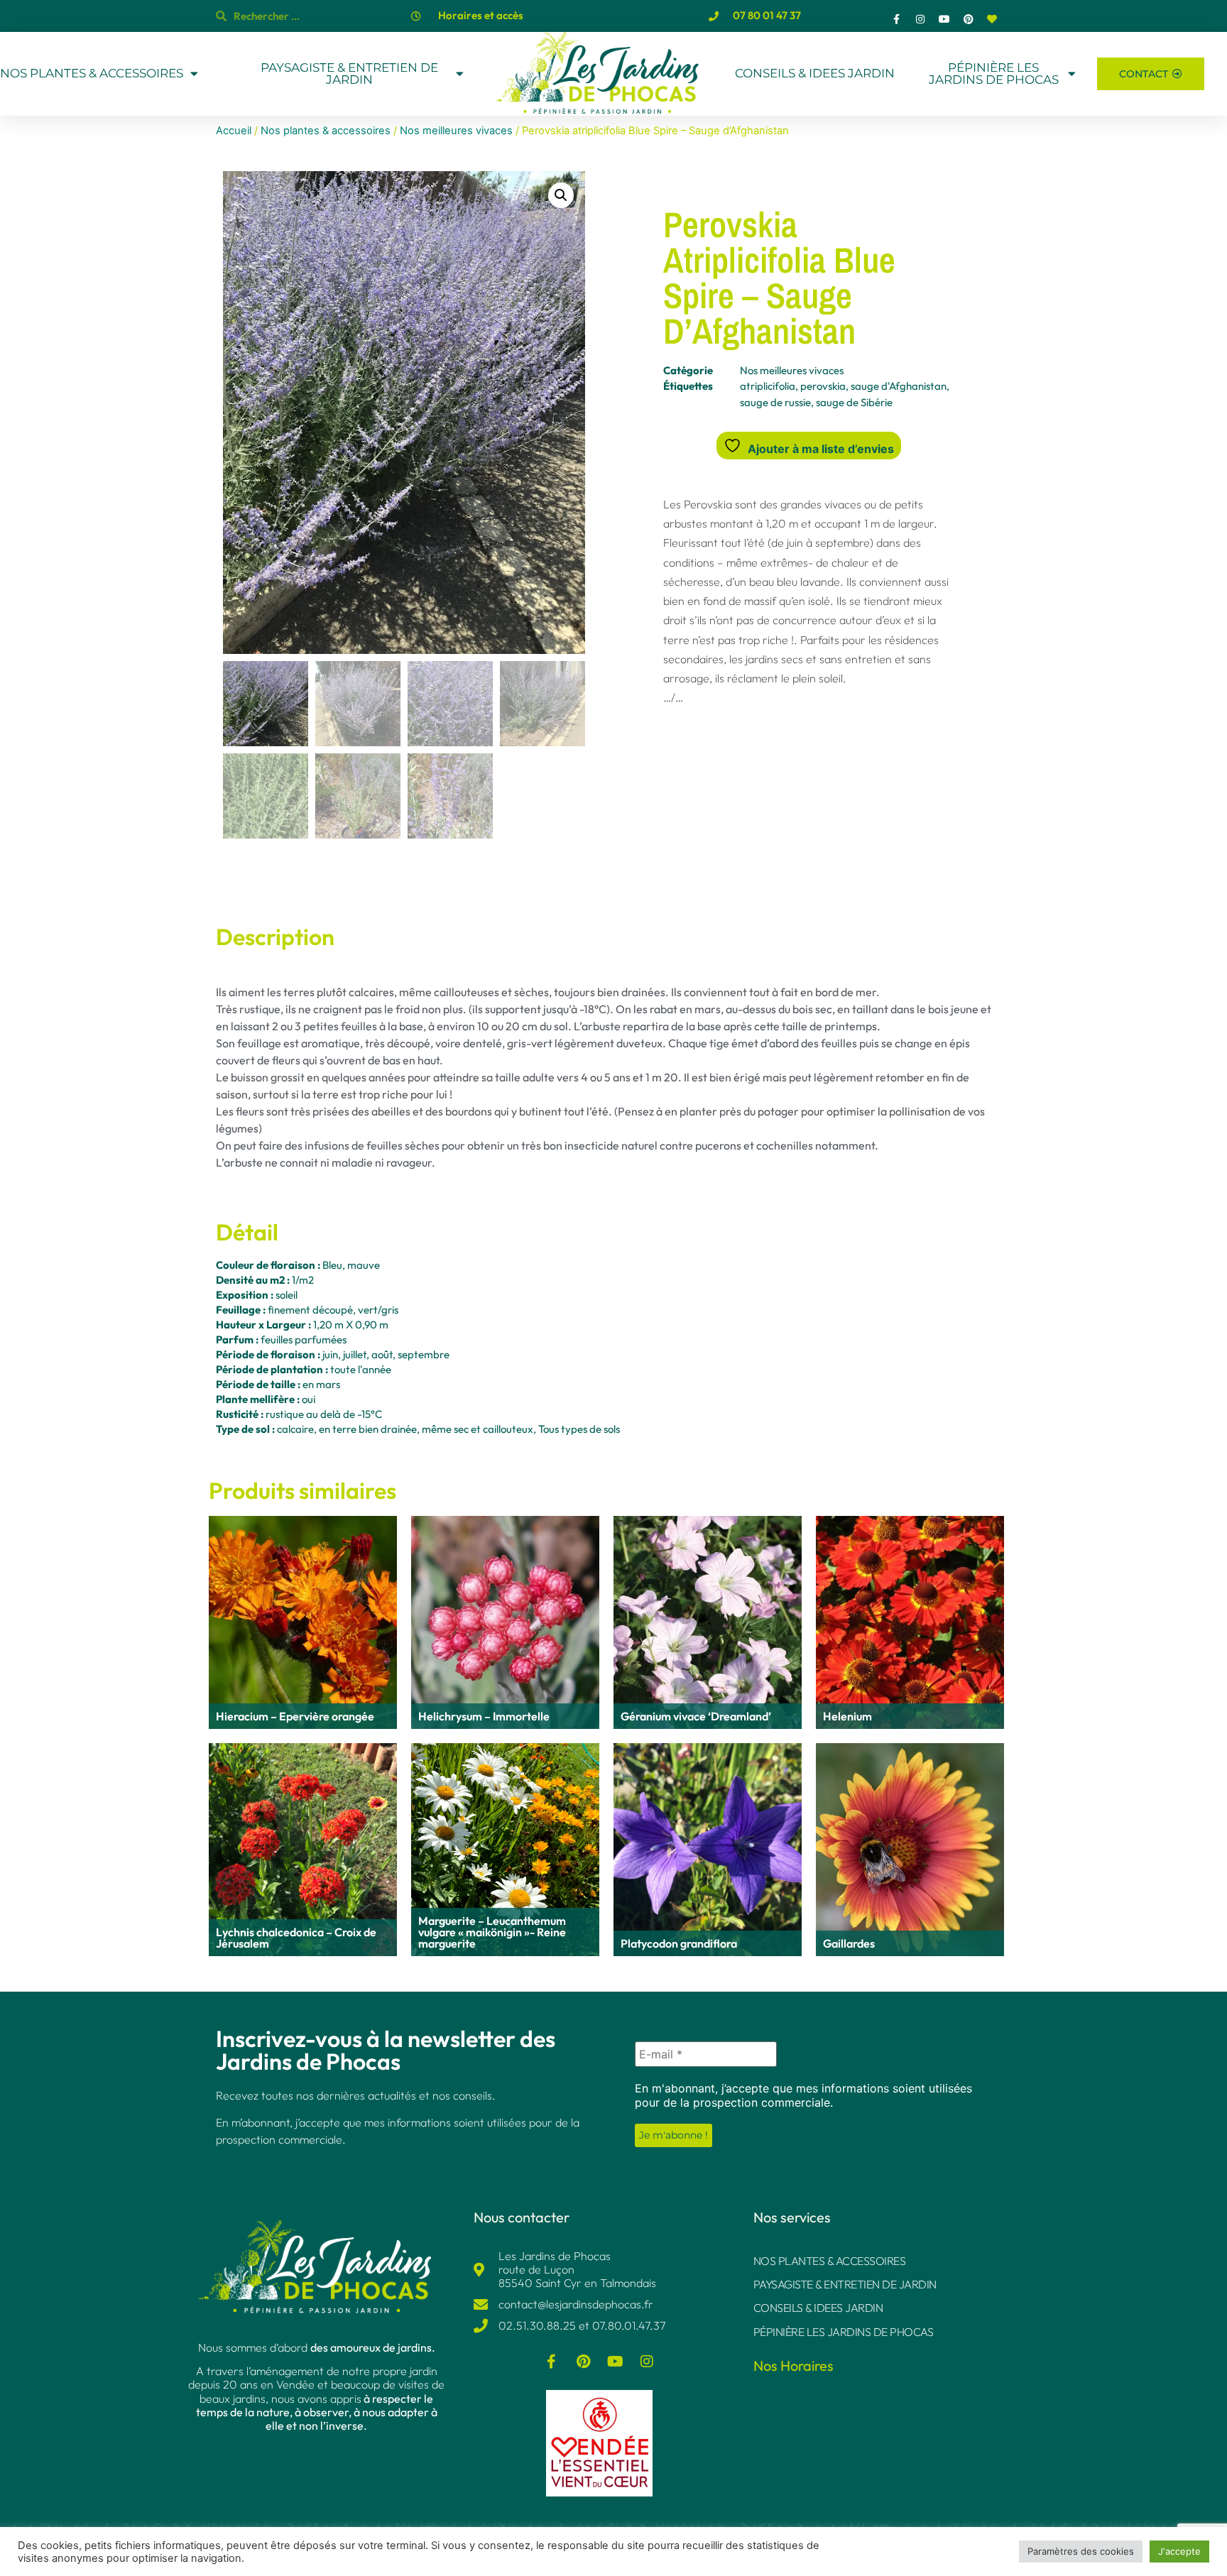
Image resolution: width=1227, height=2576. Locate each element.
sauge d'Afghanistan (899, 386)
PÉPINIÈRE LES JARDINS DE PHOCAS (994, 74)
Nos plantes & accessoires (326, 131)
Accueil (234, 131)
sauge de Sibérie (854, 402)
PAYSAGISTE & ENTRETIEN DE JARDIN (349, 74)
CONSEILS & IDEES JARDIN (815, 73)
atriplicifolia (768, 386)
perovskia (823, 386)
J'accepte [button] (1179, 2551)
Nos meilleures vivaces (456, 131)
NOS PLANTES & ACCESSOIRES (92, 73)
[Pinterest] (969, 19)
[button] (561, 195)
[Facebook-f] (897, 19)
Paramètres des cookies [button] (1081, 2551)
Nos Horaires (794, 2365)
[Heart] (992, 19)
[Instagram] (921, 19)
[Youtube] (944, 19)
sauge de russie (775, 402)
